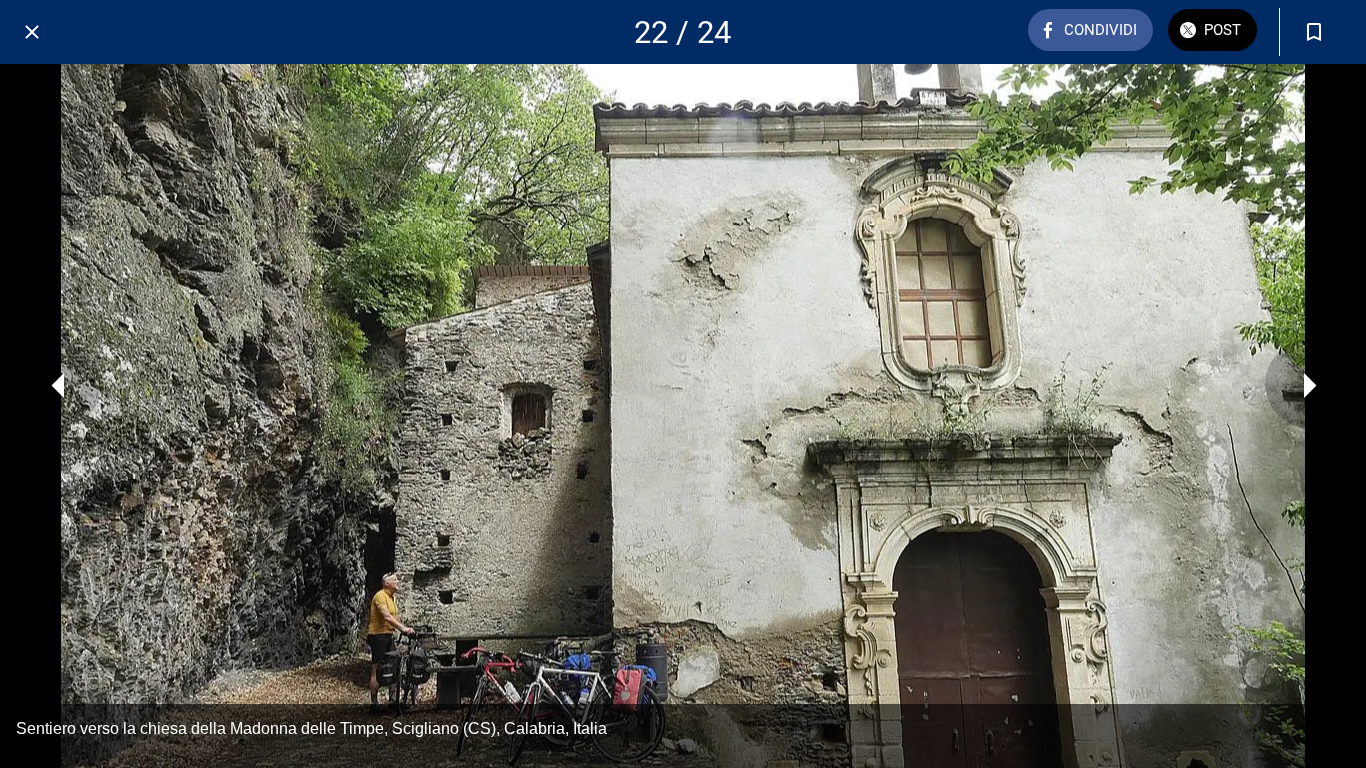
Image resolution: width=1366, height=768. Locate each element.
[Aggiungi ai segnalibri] (1314, 32)
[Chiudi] (32, 32)
